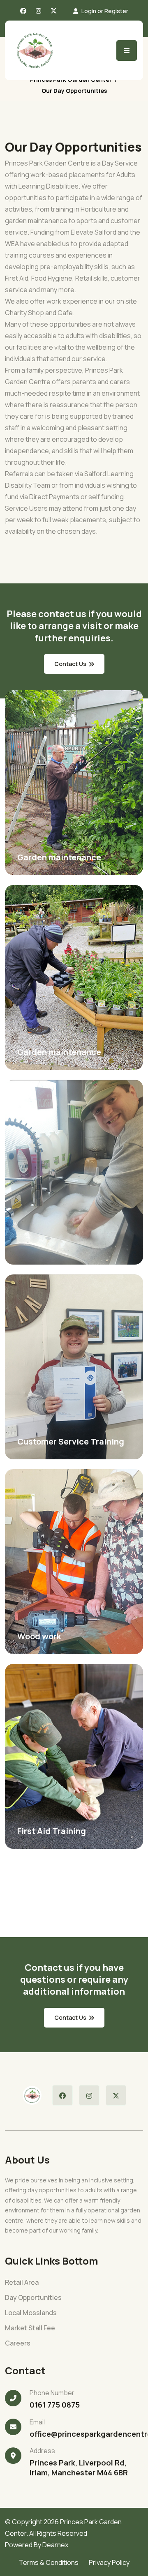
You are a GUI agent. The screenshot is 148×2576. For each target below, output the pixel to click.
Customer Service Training (71, 1441)
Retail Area (22, 2282)
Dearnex (55, 2545)
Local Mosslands (31, 2313)
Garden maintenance (59, 857)
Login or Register (105, 11)
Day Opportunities (33, 2298)
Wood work (39, 1636)
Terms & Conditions (49, 2562)
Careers (18, 2343)
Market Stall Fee (30, 2328)
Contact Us (70, 2017)
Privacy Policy (109, 2562)
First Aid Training (52, 1831)
